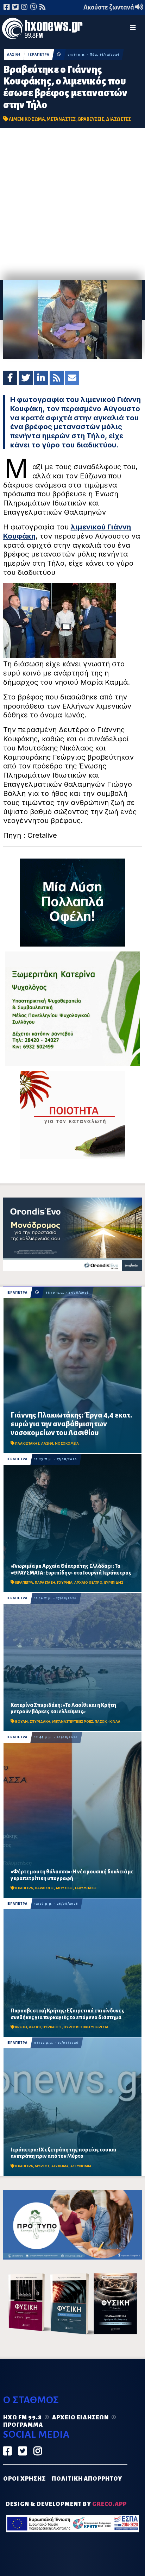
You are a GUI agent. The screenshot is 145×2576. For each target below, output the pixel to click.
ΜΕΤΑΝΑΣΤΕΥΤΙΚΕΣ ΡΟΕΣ (72, 1721)
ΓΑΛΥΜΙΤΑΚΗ (86, 1888)
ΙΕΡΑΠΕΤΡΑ (39, 55)
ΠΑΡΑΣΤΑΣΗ (45, 1582)
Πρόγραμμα (23, 2425)
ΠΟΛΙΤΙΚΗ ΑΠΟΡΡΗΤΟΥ (87, 2479)
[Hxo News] (42, 30)
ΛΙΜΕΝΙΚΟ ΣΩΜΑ (27, 119)
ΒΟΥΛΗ (21, 1721)
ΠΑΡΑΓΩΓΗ (45, 1888)
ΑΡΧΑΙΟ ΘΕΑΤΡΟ (88, 1582)
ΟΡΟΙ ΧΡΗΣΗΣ (24, 2479)
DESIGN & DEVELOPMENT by (66, 2504)
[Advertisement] (72, 204)
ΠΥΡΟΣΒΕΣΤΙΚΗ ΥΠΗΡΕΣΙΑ (86, 2027)
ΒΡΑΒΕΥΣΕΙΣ (91, 119)
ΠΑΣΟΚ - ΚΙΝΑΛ (108, 1721)
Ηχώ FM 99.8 (23, 2418)
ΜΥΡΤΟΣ (42, 2166)
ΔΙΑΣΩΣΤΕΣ (118, 119)
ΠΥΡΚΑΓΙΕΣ (52, 2027)
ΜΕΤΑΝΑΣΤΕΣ (62, 119)
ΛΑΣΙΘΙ (14, 55)
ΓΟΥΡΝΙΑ (65, 1582)
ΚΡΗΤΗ (21, 2027)
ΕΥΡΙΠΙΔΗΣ (114, 1582)
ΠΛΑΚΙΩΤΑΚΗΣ (27, 1443)
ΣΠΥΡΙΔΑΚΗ (40, 1721)
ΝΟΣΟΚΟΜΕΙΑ (67, 1443)
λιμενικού (89, 527)
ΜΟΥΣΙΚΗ (65, 1888)
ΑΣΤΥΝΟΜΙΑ (81, 2166)
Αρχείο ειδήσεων (80, 2418)
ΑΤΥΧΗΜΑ (60, 2166)
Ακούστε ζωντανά (109, 7)
